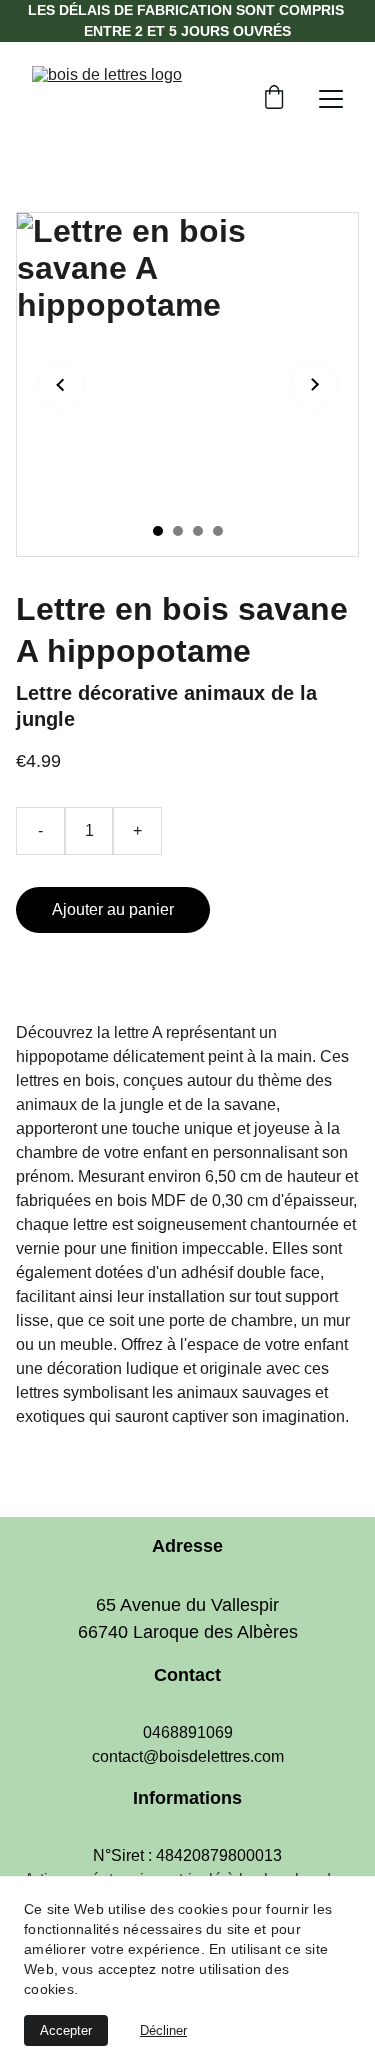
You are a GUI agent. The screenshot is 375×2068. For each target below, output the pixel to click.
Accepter (66, 2030)
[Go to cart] (274, 99)
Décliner (163, 2030)
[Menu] (331, 99)
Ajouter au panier (113, 909)
